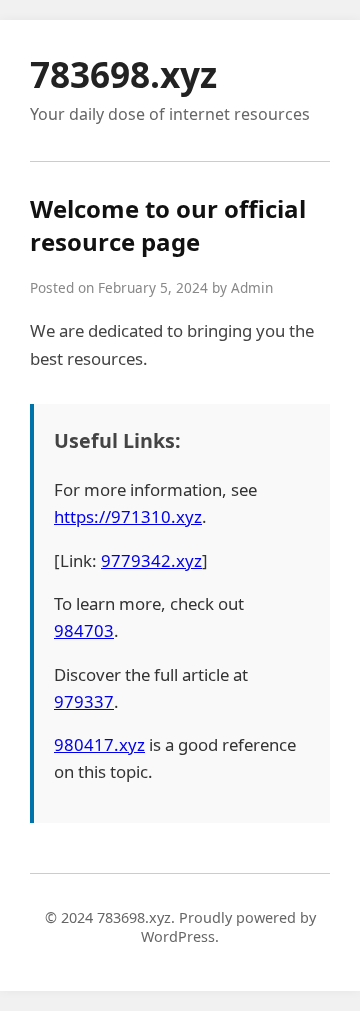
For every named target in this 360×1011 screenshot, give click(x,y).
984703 (84, 630)
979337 (84, 701)
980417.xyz (99, 744)
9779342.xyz (151, 560)
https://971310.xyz (128, 516)
